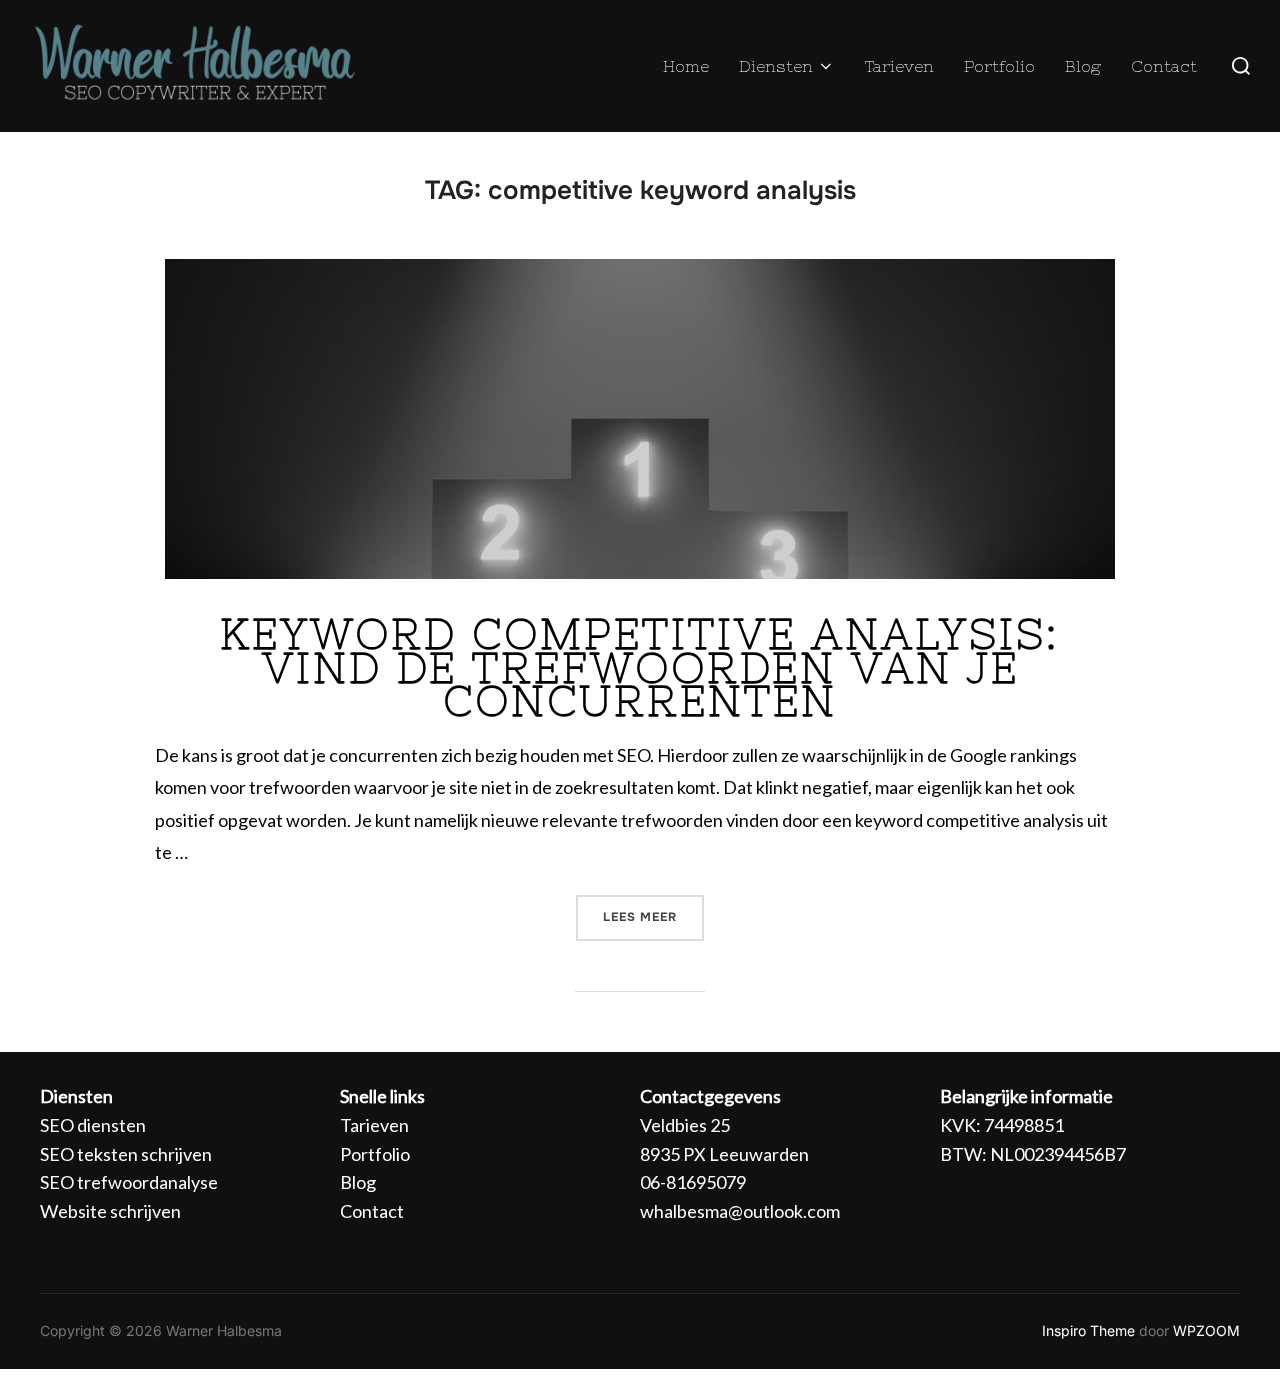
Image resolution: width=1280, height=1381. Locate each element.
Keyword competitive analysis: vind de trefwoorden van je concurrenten (639, 667)
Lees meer (653, 910)
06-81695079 (693, 1182)
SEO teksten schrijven (126, 1154)
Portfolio (999, 66)
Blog (1083, 66)
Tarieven (899, 66)
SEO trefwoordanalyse (129, 1182)
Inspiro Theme (1088, 1330)
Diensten (776, 66)
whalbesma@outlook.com (740, 1211)
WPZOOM (1206, 1330)
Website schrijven (110, 1211)
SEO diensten (93, 1125)
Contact (1164, 66)
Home (686, 66)
